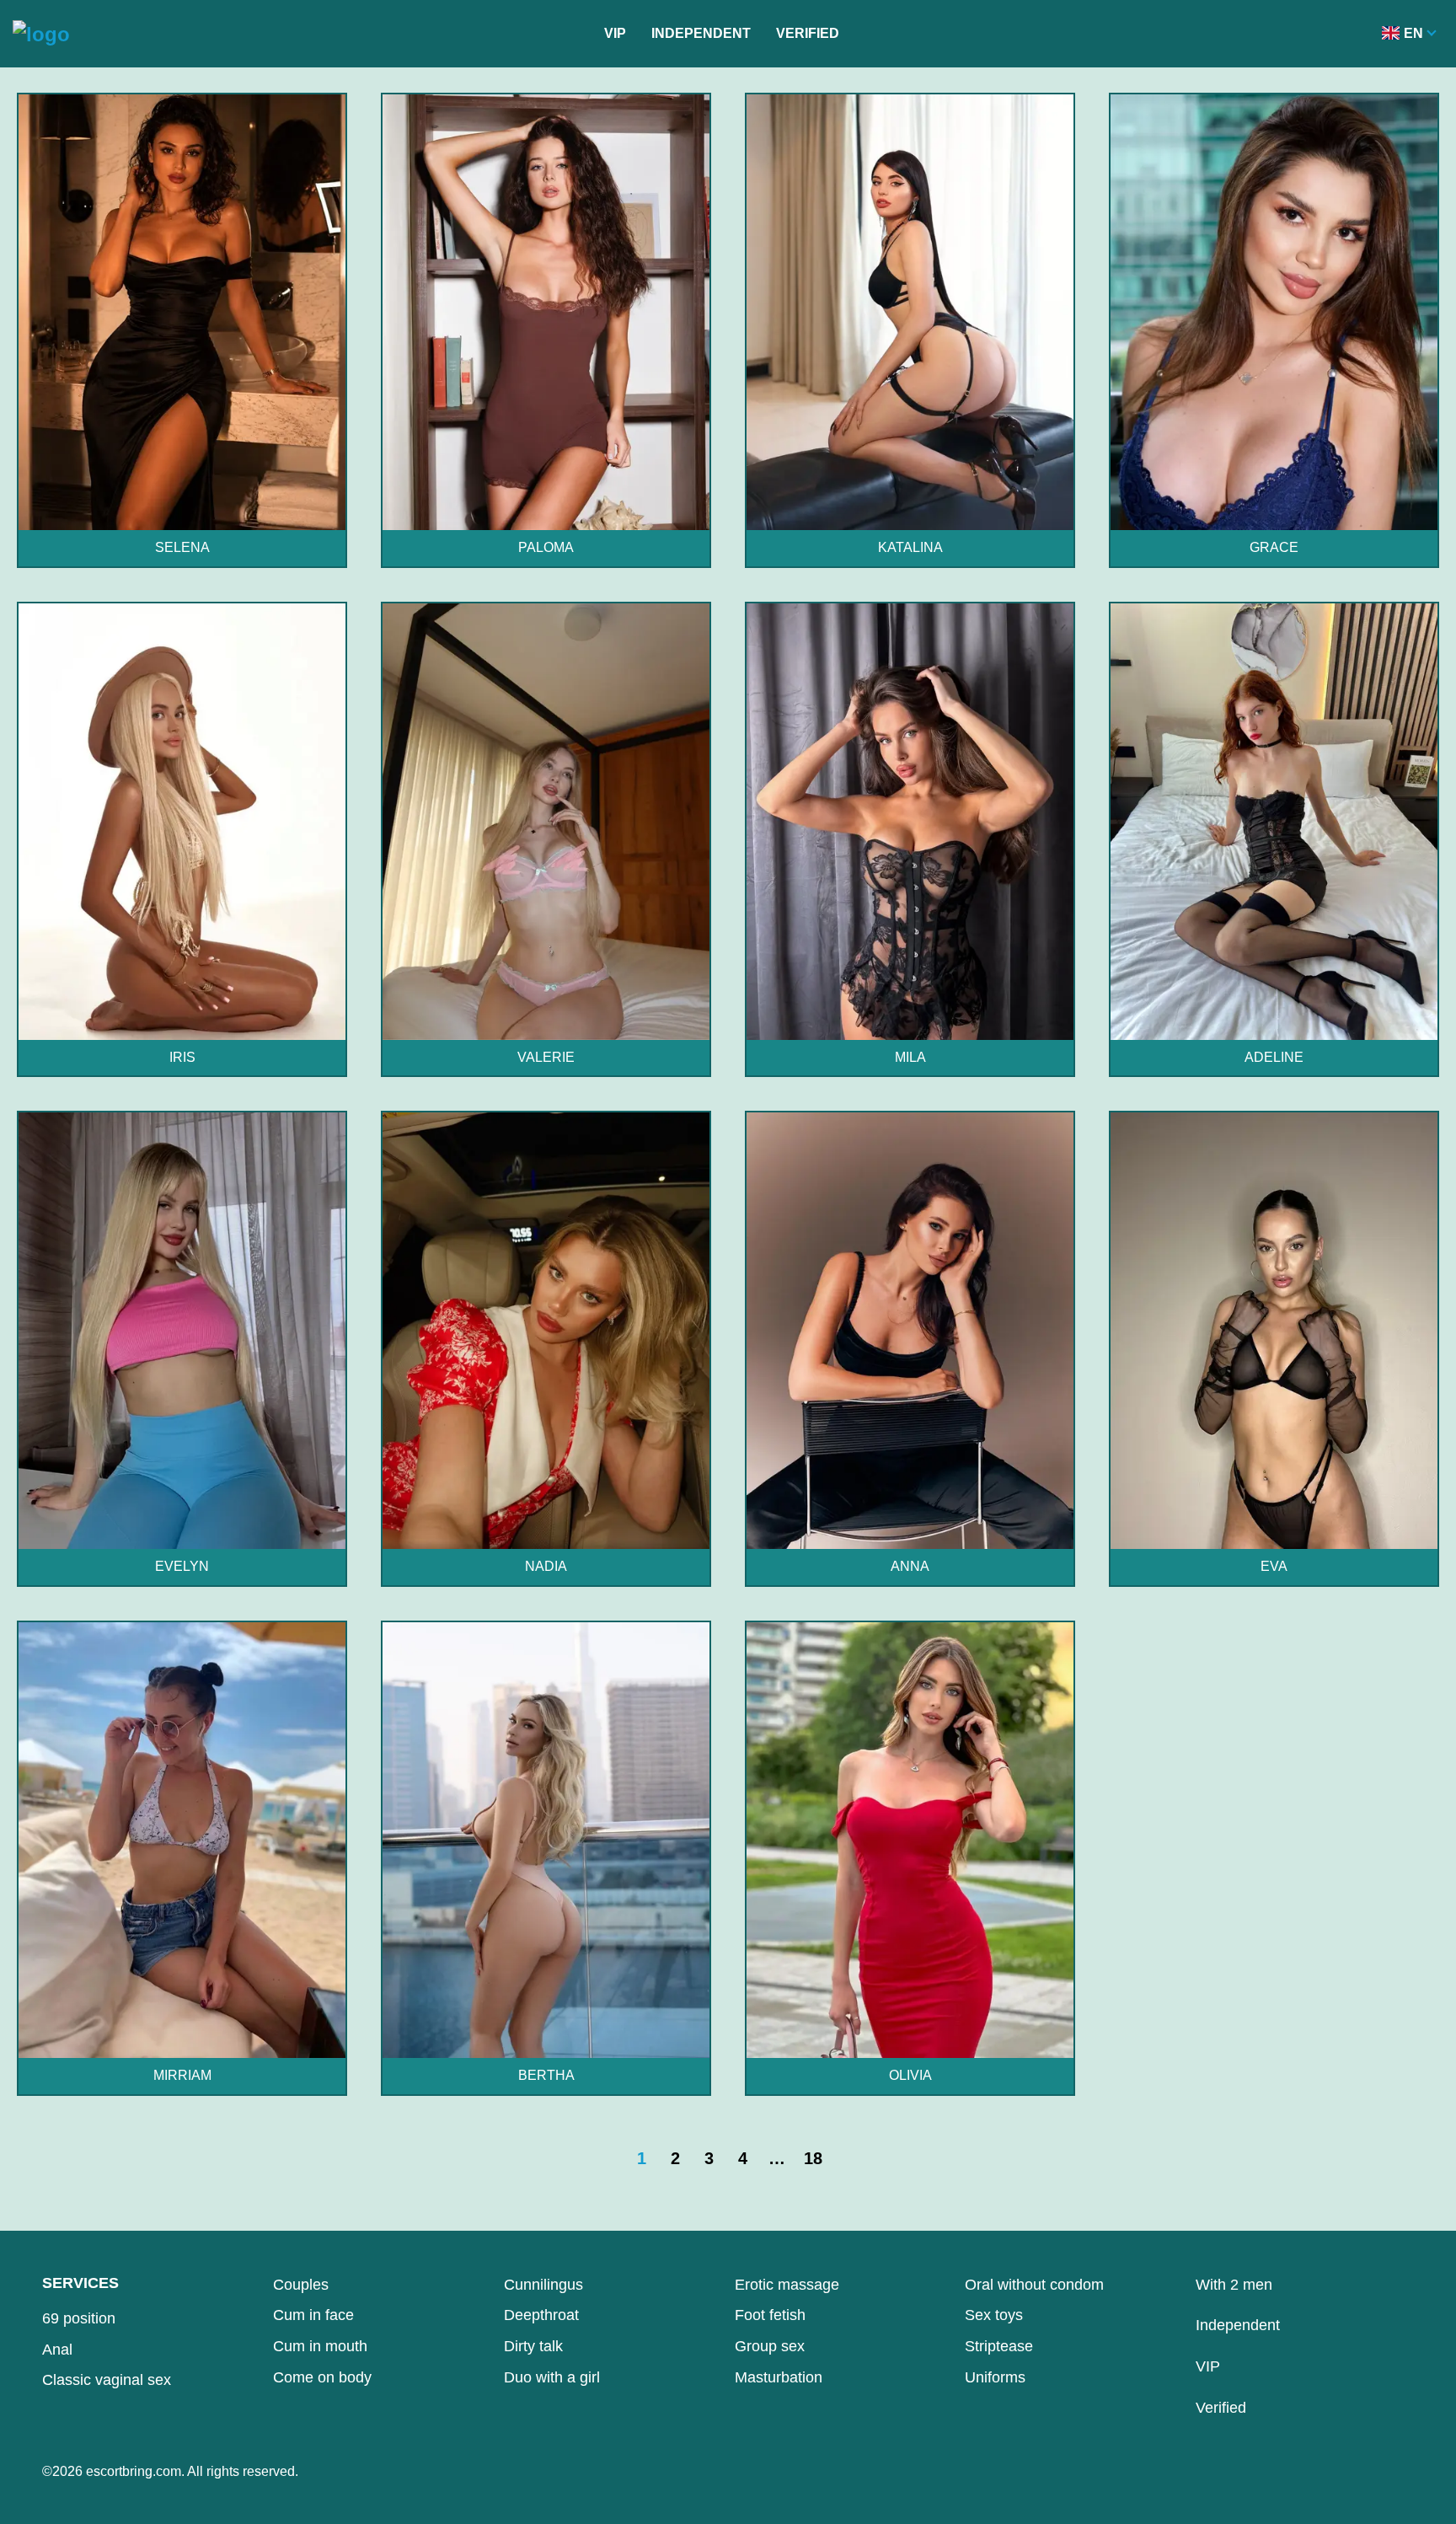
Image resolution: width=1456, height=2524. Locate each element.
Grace (1274, 547)
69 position (79, 2318)
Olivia (910, 2075)
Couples (301, 2285)
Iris (182, 1057)
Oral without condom (1034, 2285)
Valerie (546, 1057)
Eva (1274, 1566)
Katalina (910, 547)
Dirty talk (533, 2346)
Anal (57, 2350)
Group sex (770, 2346)
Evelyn (182, 1566)
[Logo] (41, 34)
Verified (808, 33)
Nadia (546, 1566)
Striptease (999, 2346)
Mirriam (182, 2075)
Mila (910, 1057)
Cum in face (313, 2315)
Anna (910, 1566)
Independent (701, 33)
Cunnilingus (543, 2285)
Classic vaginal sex (107, 2380)
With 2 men (1234, 2285)
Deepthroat (541, 2315)
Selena (182, 547)
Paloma (546, 547)
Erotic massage (787, 2285)
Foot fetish (770, 2315)
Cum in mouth (320, 2346)
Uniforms (995, 2377)
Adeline (1274, 1057)
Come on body (322, 2377)
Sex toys (994, 2315)
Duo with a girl (552, 2377)
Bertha (546, 2075)
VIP (615, 33)
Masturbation (779, 2377)
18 (813, 2158)
